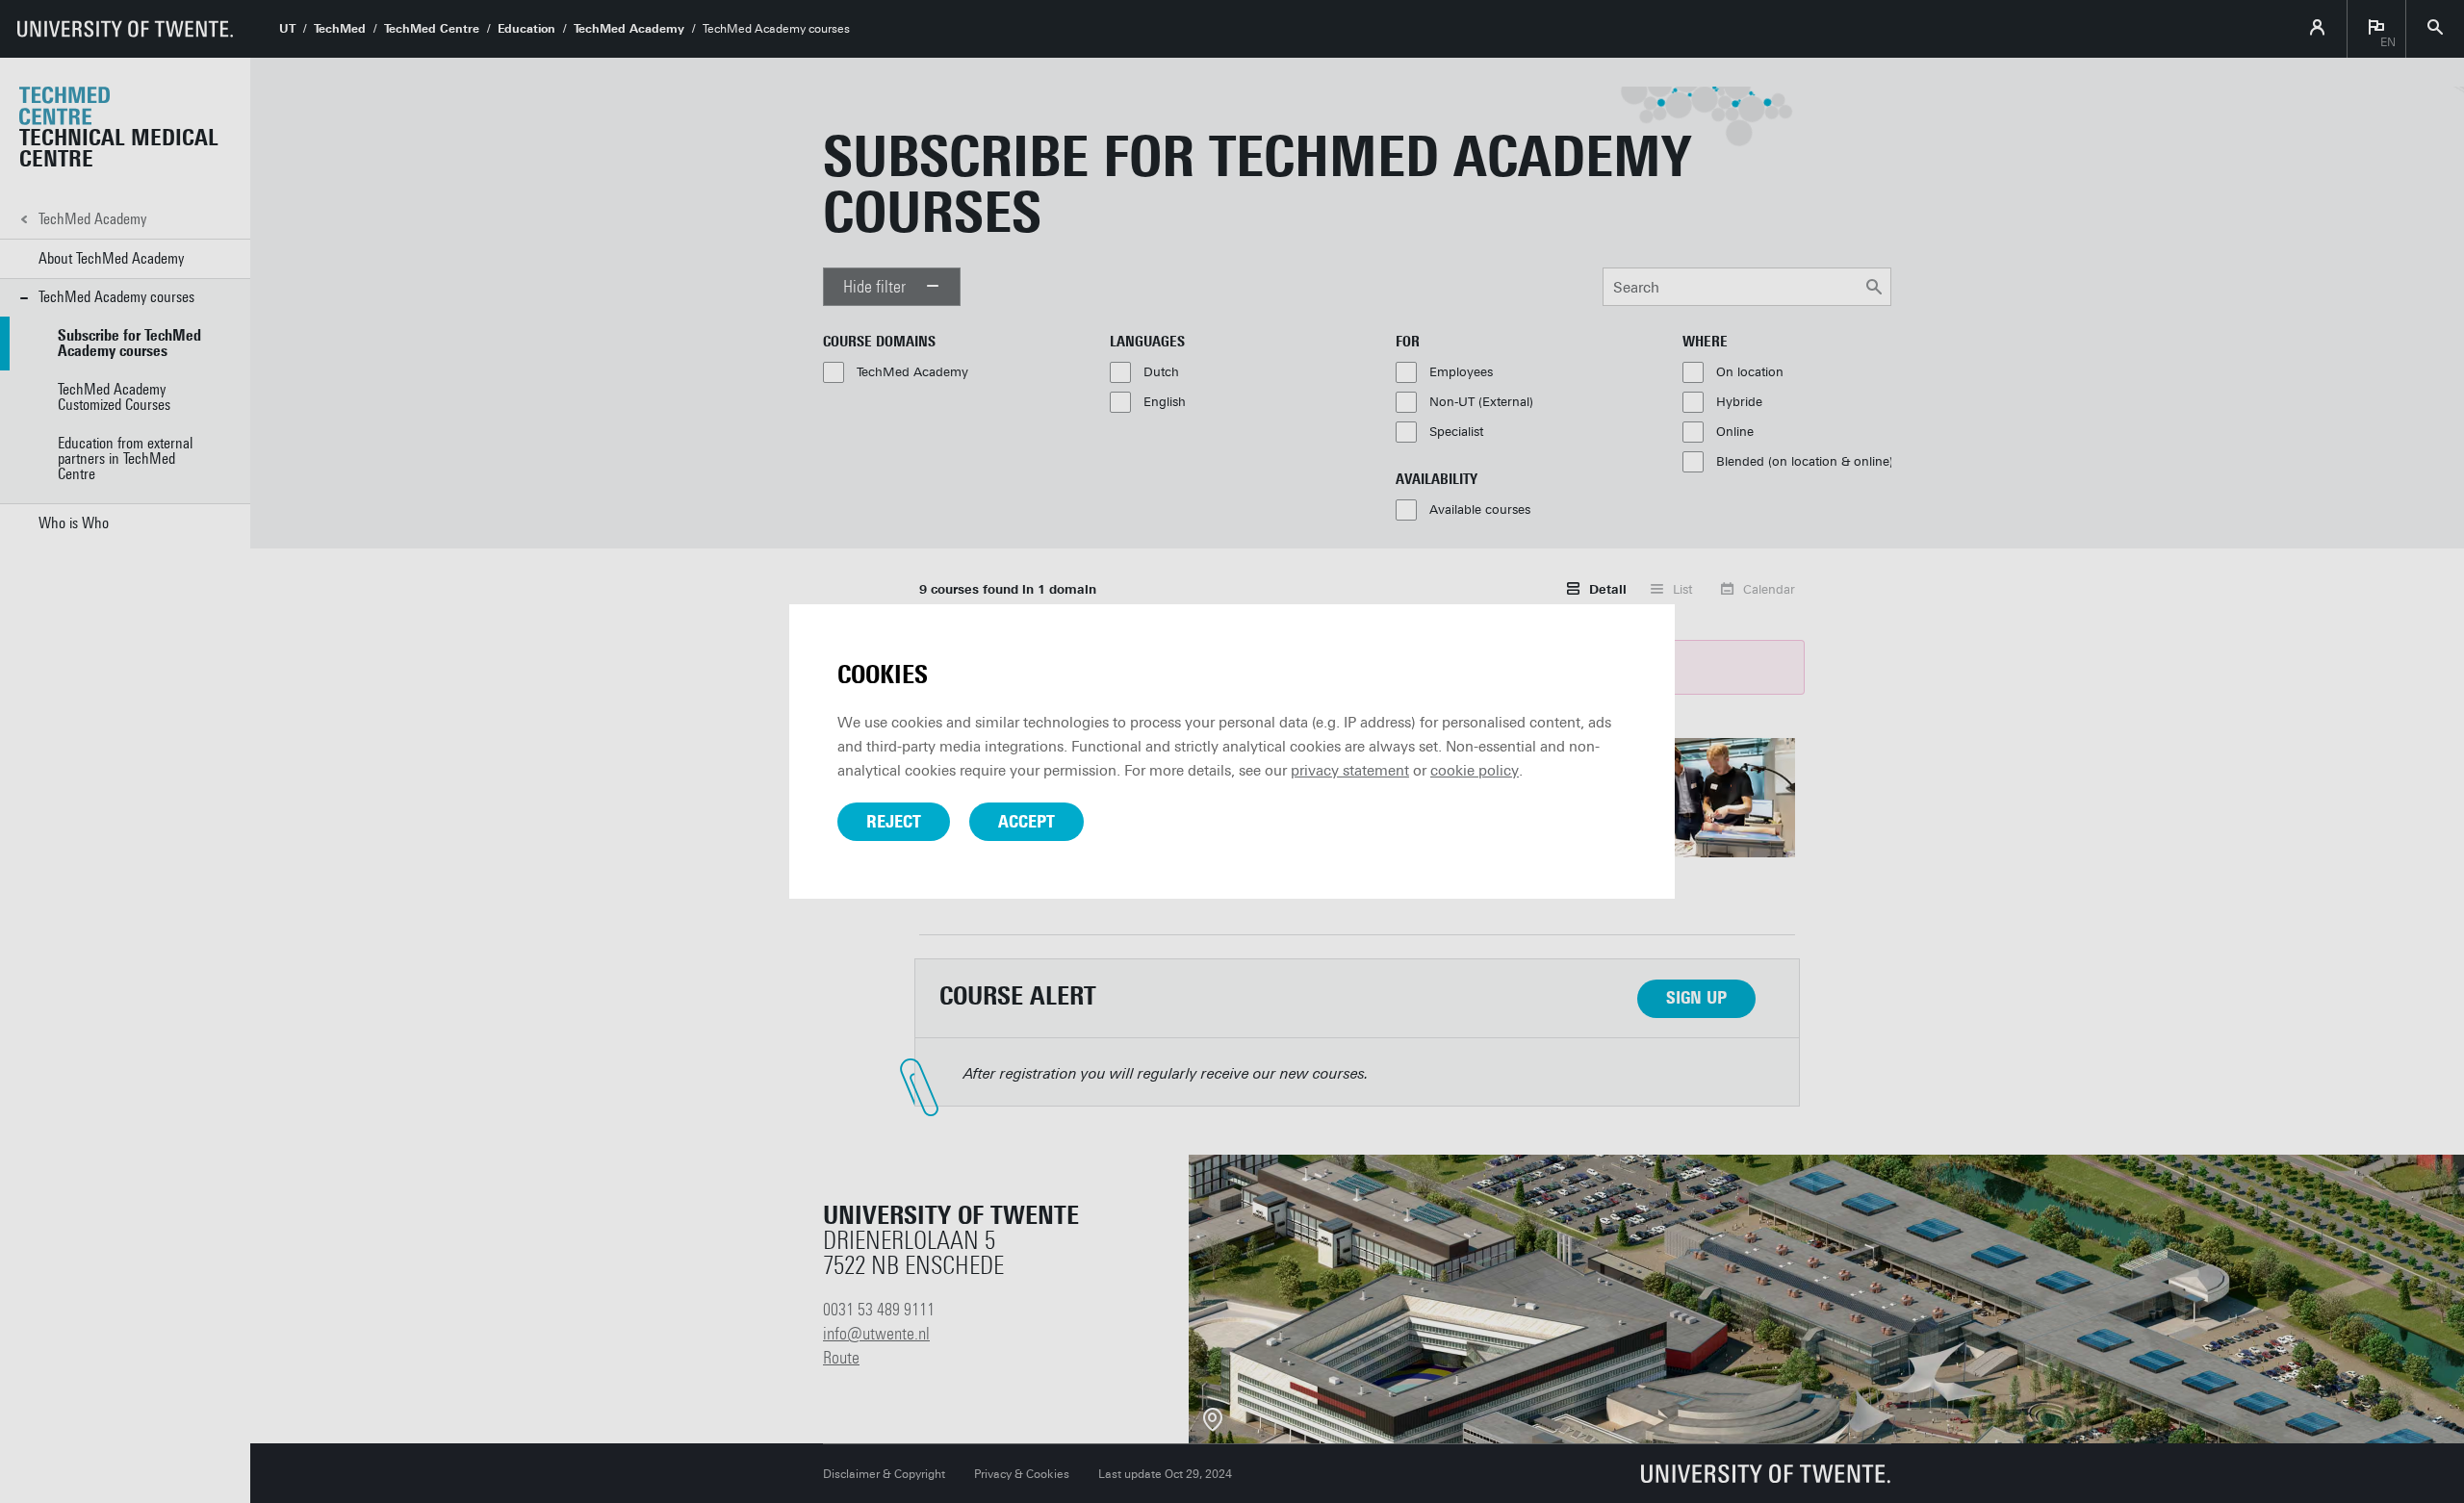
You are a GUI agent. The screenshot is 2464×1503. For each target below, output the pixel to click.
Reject (894, 822)
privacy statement (1350, 771)
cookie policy (1475, 771)
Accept (1027, 822)
